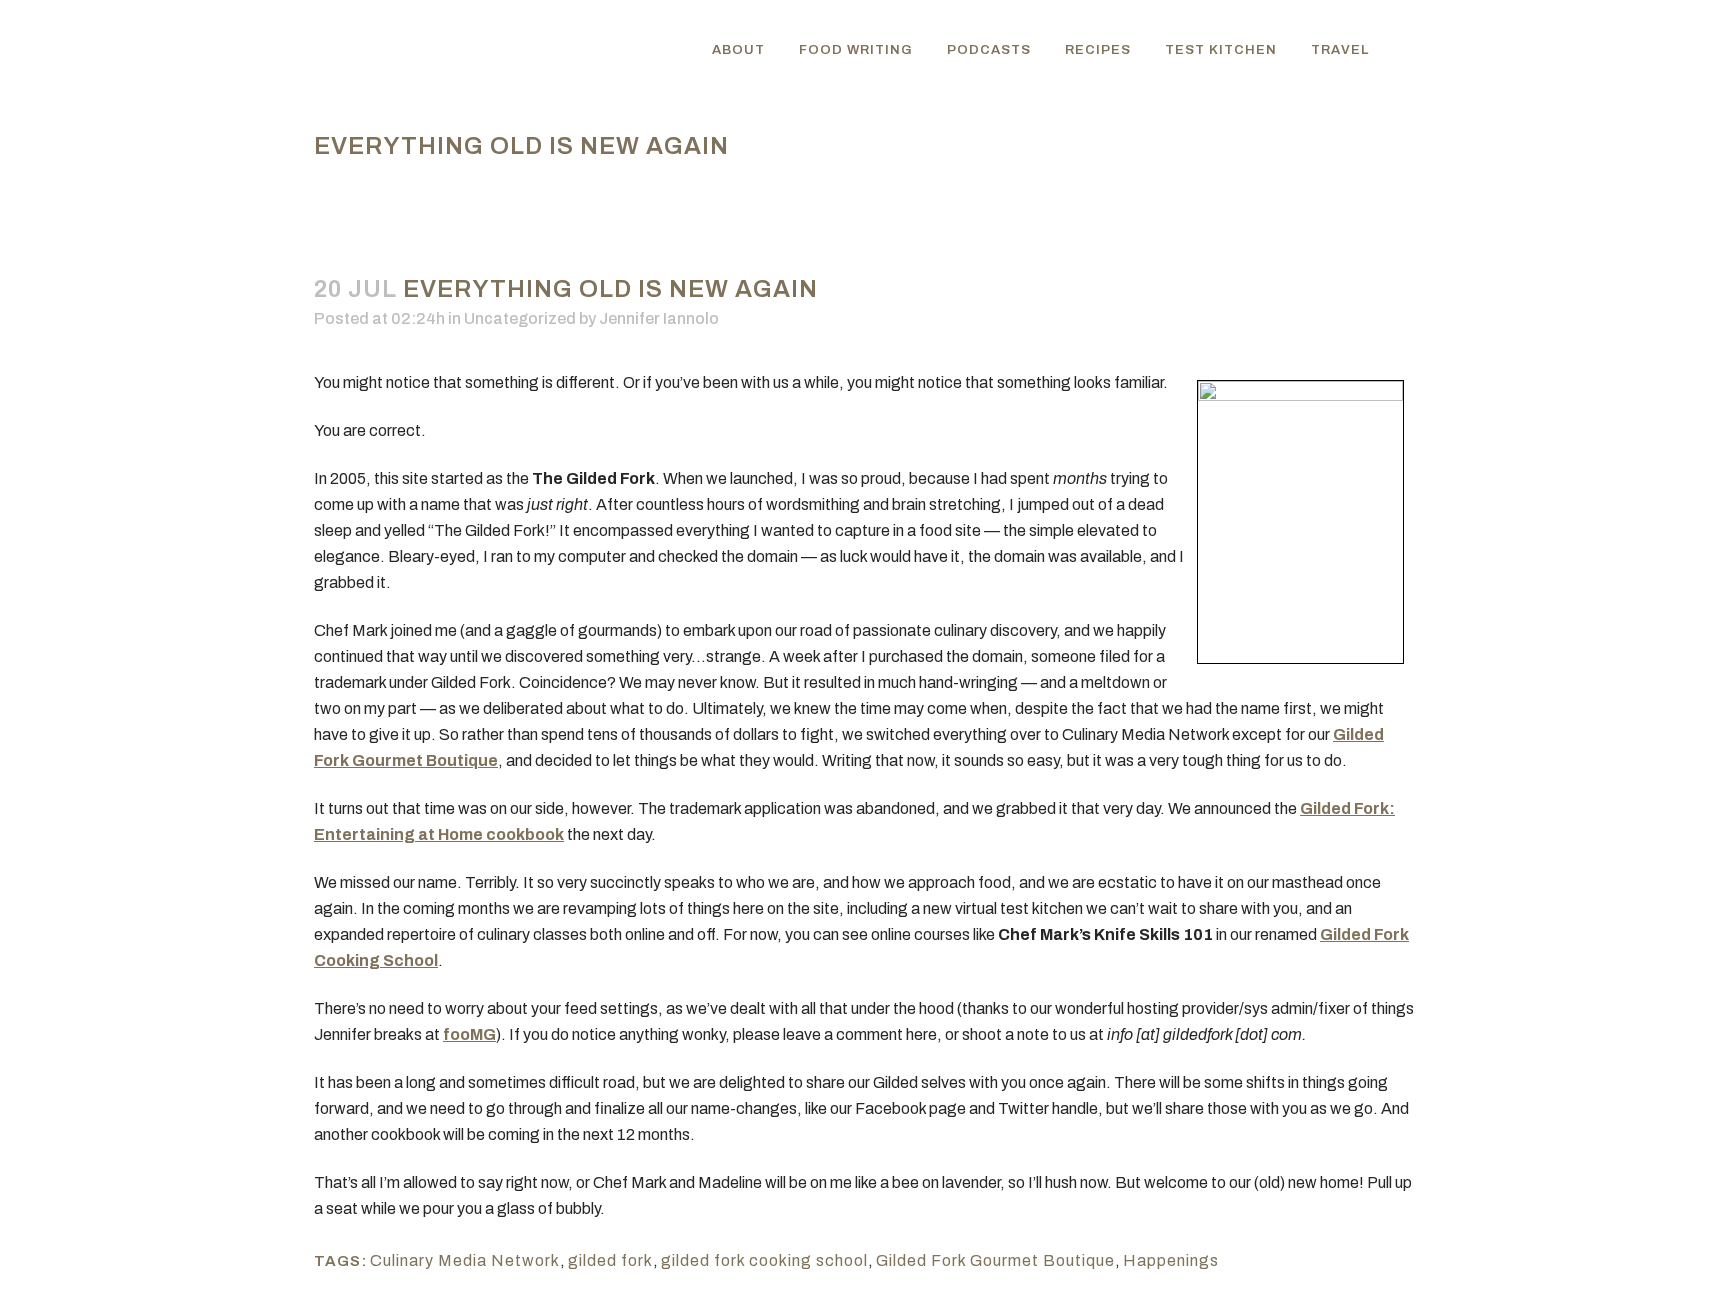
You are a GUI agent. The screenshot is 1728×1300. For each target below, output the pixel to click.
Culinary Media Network (465, 1260)
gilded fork (610, 1260)
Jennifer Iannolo (659, 318)
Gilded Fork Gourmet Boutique (995, 1260)
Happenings (1171, 1260)
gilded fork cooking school (764, 1260)
